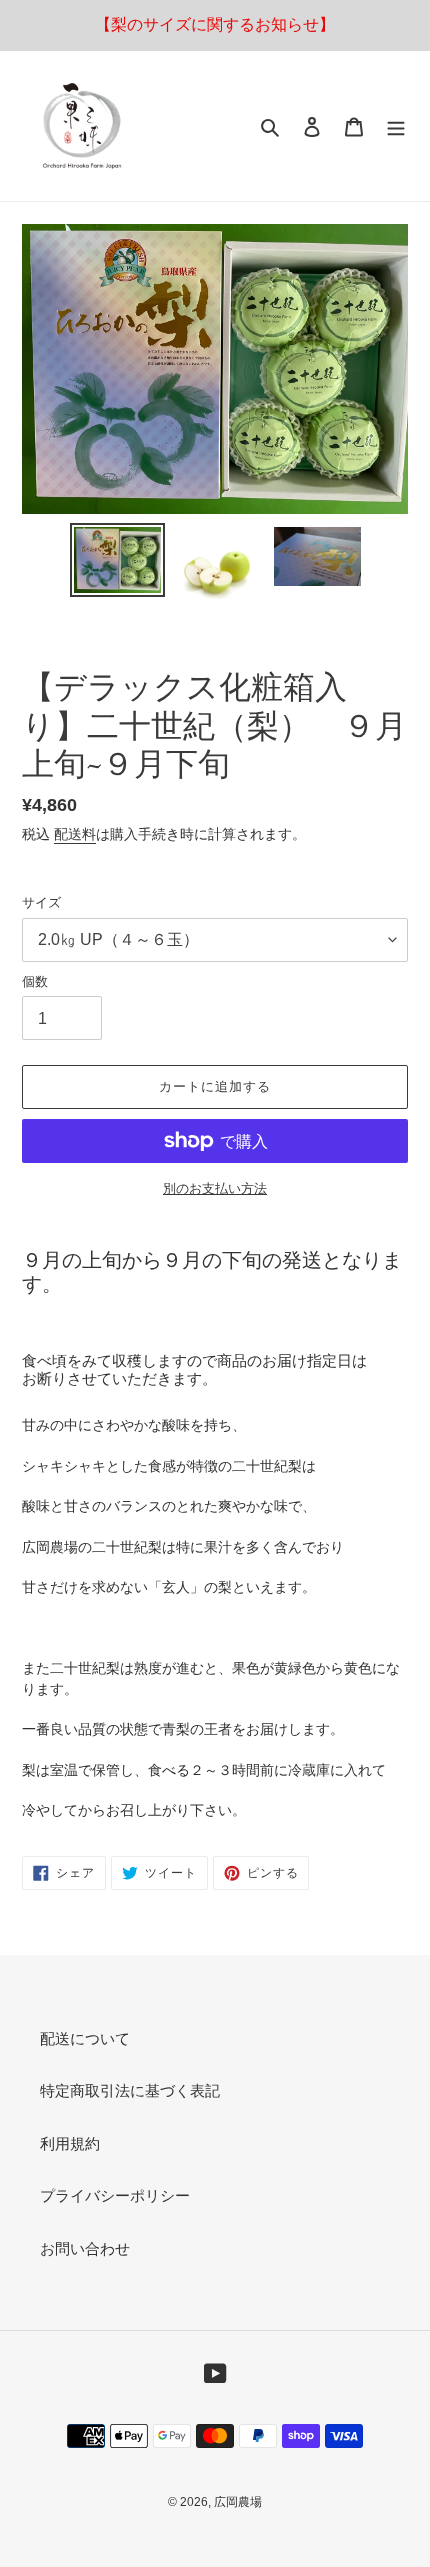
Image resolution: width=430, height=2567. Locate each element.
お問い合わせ (85, 2248)
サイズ (41, 902)
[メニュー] (396, 126)
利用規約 (70, 2143)
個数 (35, 981)
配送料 (75, 834)
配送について (85, 2038)
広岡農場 (238, 2502)
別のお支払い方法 (215, 1188)
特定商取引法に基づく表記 (130, 2090)
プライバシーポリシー (115, 2195)
